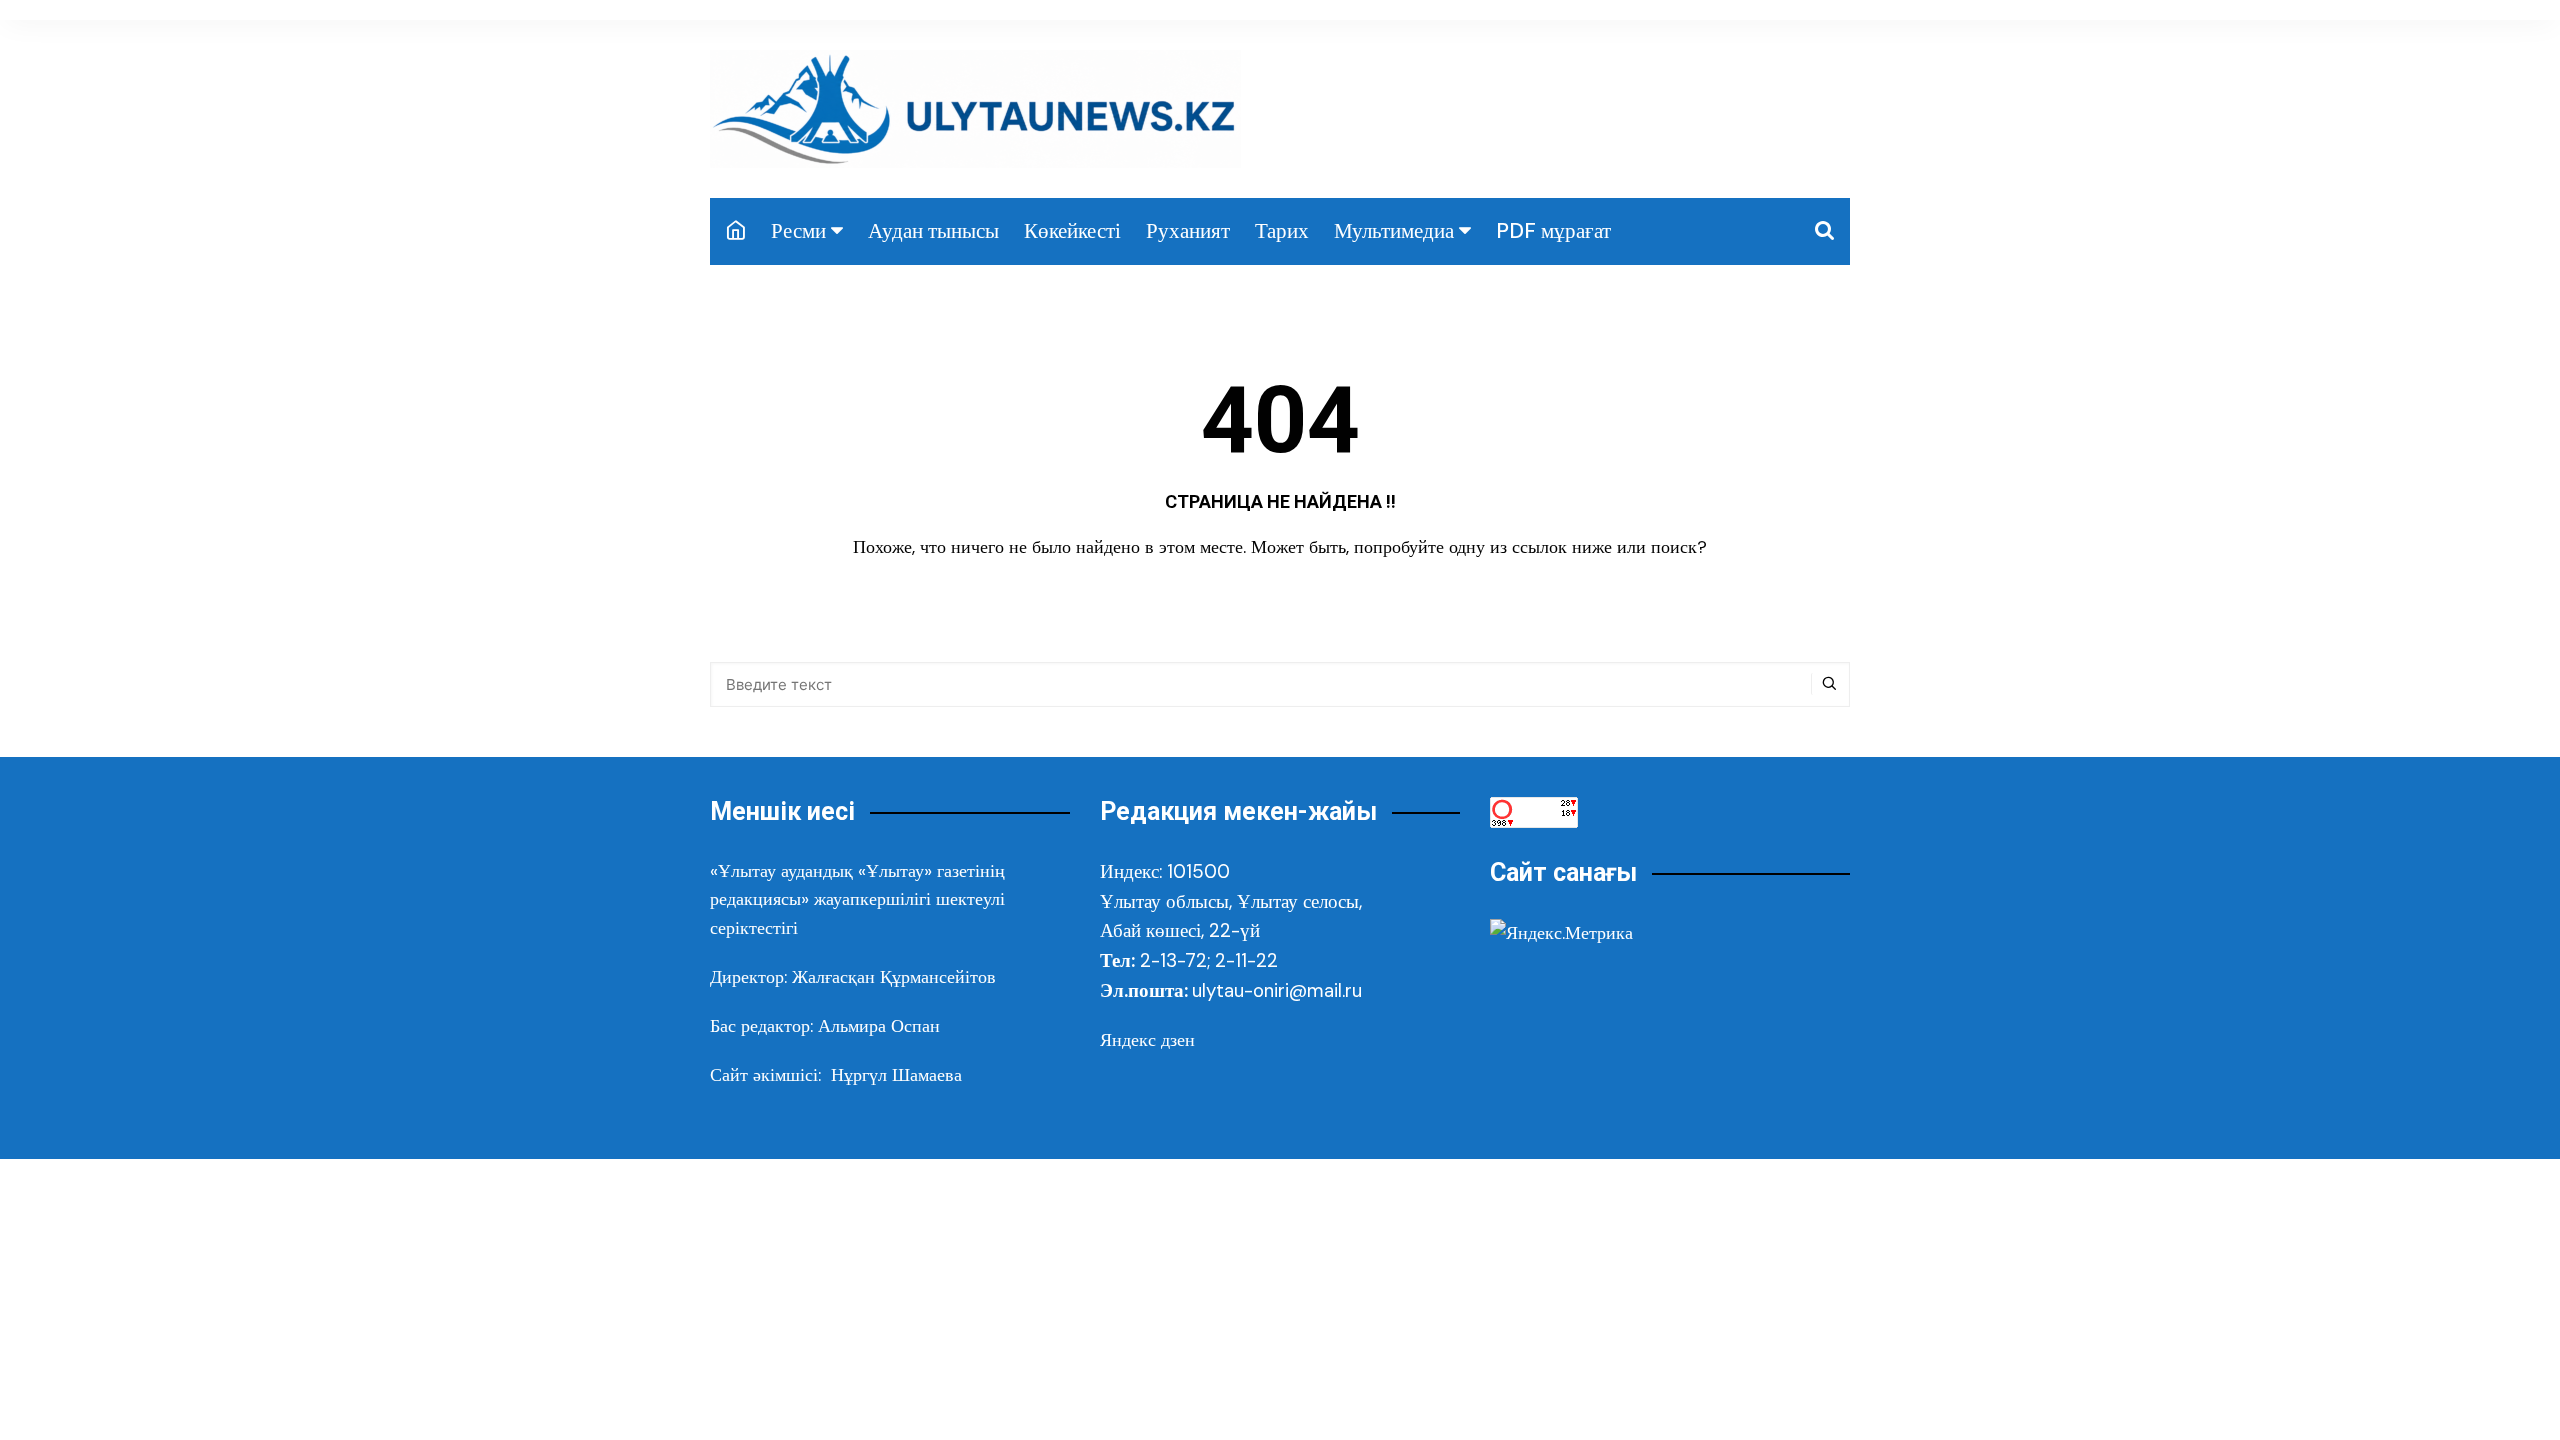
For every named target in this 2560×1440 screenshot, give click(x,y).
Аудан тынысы (933, 231)
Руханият (1188, 231)
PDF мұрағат (1553, 231)
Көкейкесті (1072, 231)
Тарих (1282, 231)
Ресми (798, 231)
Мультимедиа (1394, 231)
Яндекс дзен (1147, 1040)
